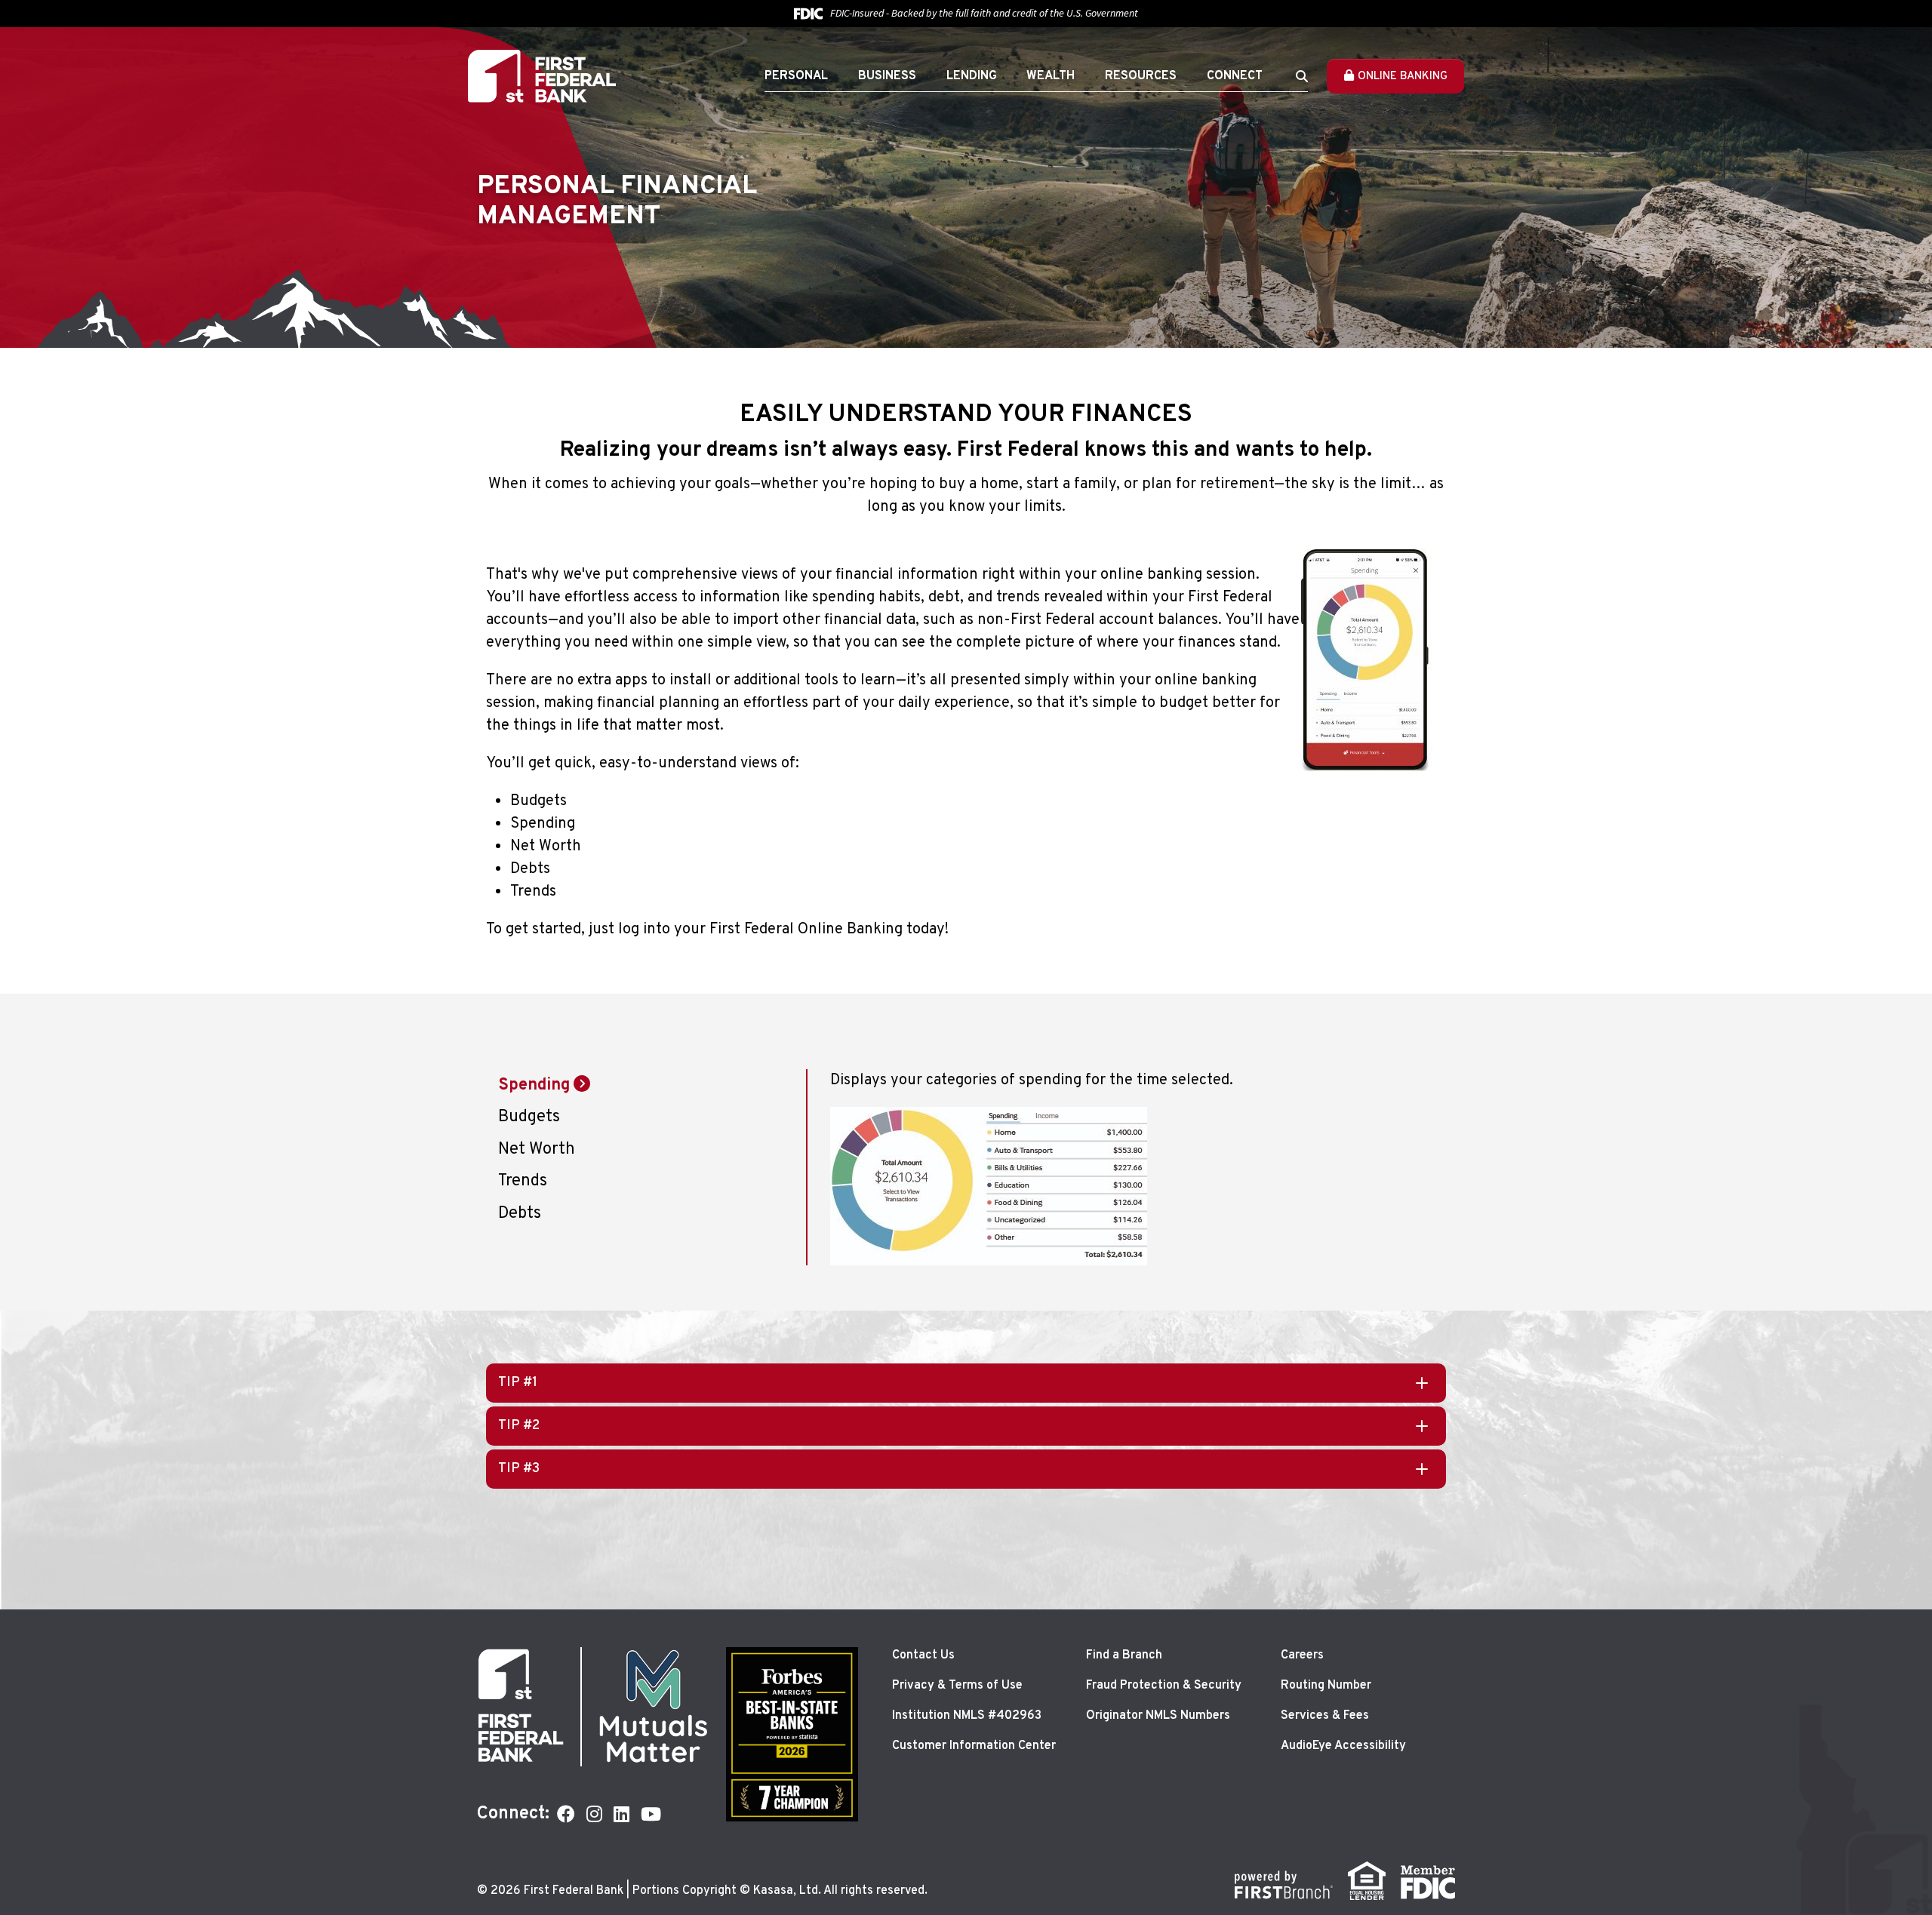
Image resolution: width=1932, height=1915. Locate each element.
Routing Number (1326, 1686)
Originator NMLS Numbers (1158, 1716)
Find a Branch (1124, 1655)
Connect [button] (1235, 76)
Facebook (566, 1814)
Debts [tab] (520, 1214)
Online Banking (1403, 77)
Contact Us (923, 1655)
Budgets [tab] (529, 1117)
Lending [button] (972, 76)
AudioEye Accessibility (1343, 1746)
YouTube (651, 1814)
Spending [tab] (534, 1085)
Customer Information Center (974, 1746)
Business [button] (887, 76)
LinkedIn (621, 1814)
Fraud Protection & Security (1164, 1686)
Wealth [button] (1051, 76)
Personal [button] (796, 76)
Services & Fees (1325, 1716)
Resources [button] (1141, 76)
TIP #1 (518, 1383)
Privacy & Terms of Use (957, 1686)
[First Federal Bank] (542, 76)
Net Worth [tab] (537, 1150)
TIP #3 (519, 1469)
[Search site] (1302, 76)
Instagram (594, 1814)
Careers (1302, 1655)
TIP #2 (519, 1426)
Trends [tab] (523, 1181)
